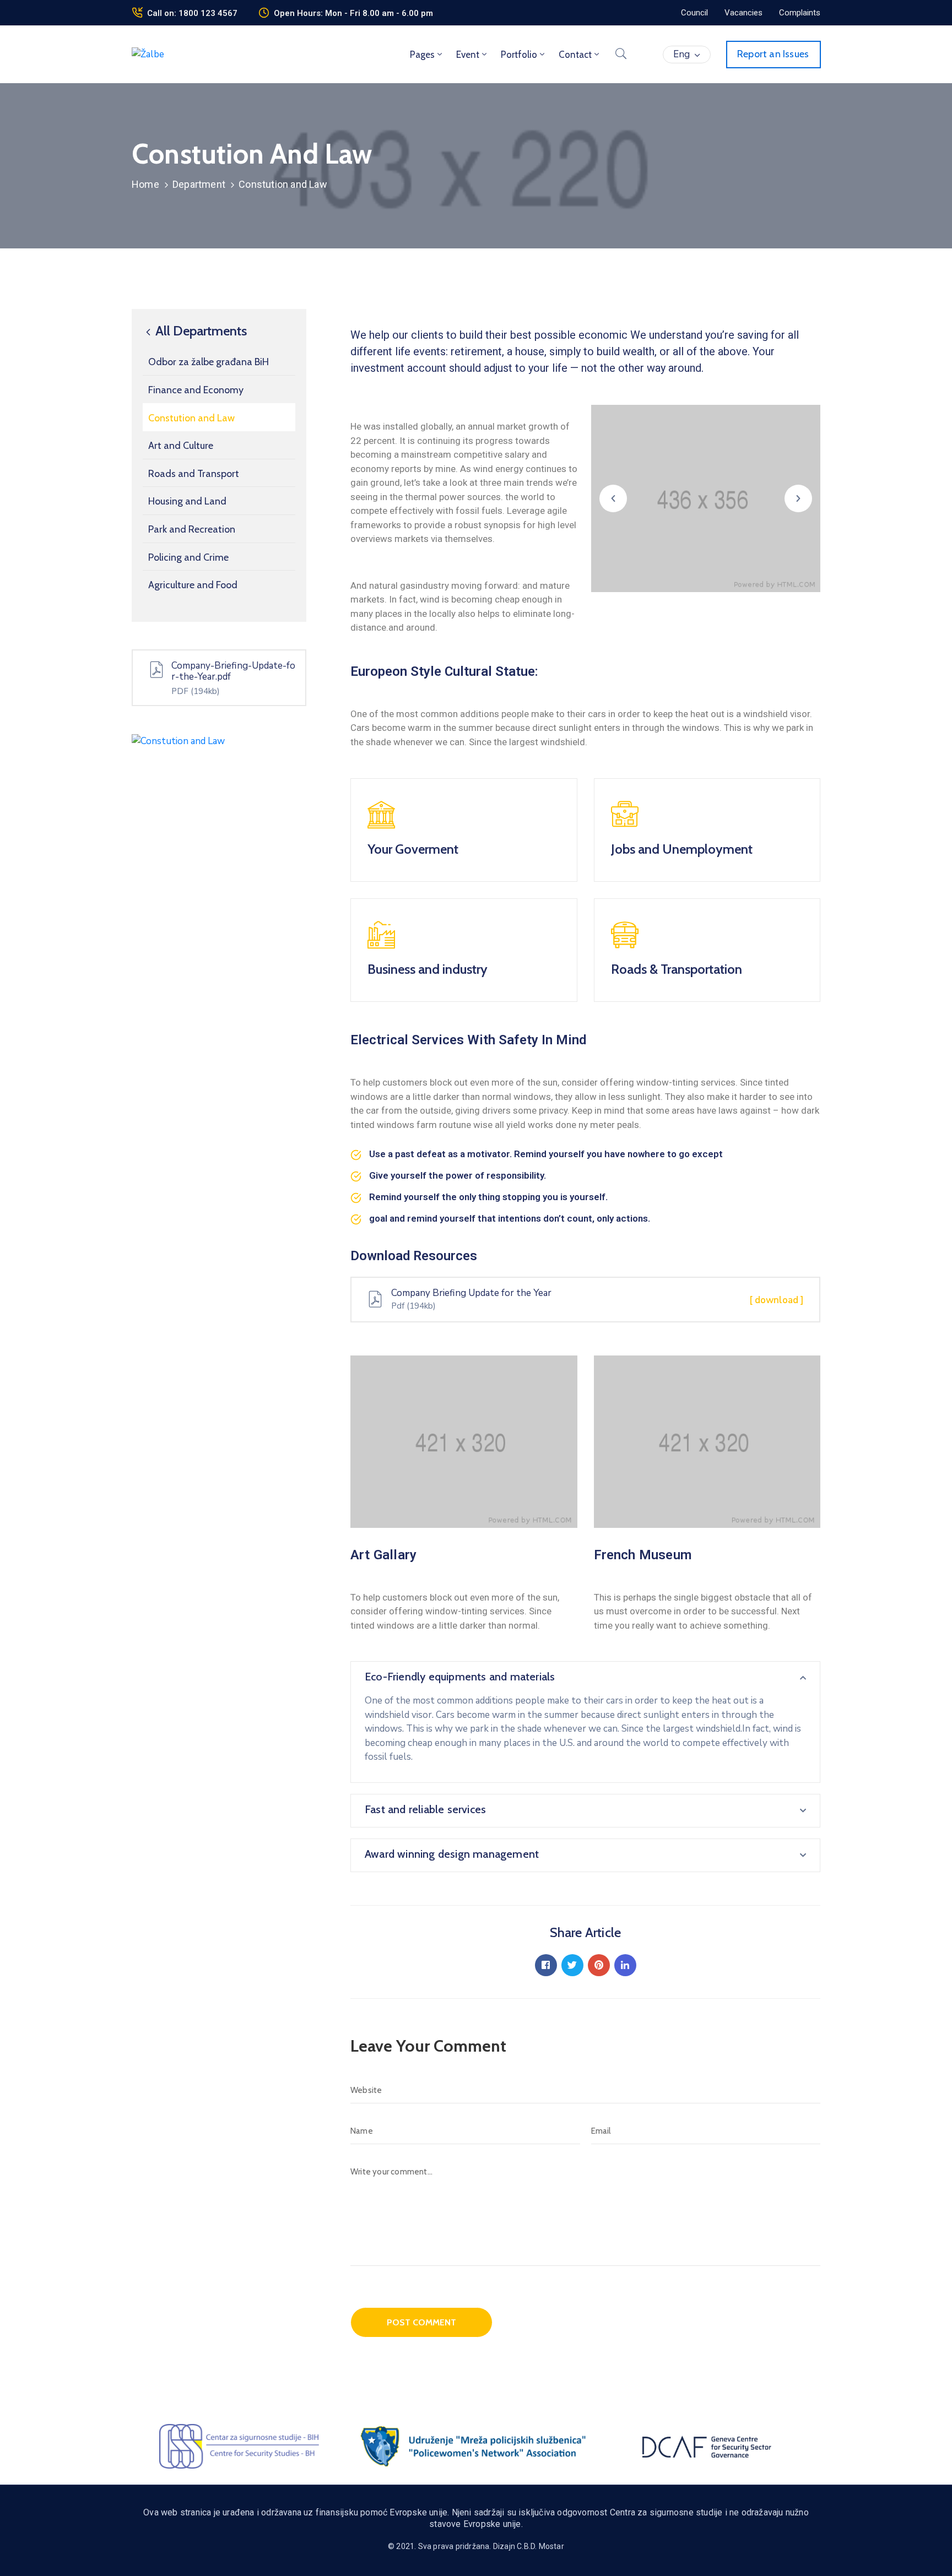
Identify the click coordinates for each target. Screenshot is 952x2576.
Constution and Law (191, 418)
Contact (575, 55)
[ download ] (777, 1300)
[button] (694, 13)
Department (199, 184)
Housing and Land (187, 502)
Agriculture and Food (193, 585)
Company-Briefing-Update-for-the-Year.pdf (233, 671)
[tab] (585, 1678)
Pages (422, 55)
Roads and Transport (194, 474)
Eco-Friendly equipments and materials (460, 1677)
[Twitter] (572, 1965)
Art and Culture (181, 446)
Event (468, 55)
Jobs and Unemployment (682, 849)
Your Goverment (413, 849)
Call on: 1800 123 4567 (192, 13)
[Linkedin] (625, 1965)
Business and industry (428, 969)
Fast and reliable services (425, 1809)
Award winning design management (452, 1854)
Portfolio (519, 55)
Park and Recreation (192, 529)
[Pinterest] (599, 1965)
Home (145, 184)
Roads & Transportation (677, 969)
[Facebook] (546, 1965)
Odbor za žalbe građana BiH (209, 362)
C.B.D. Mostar (540, 2546)
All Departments (200, 331)
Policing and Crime (188, 557)
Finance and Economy (196, 390)
